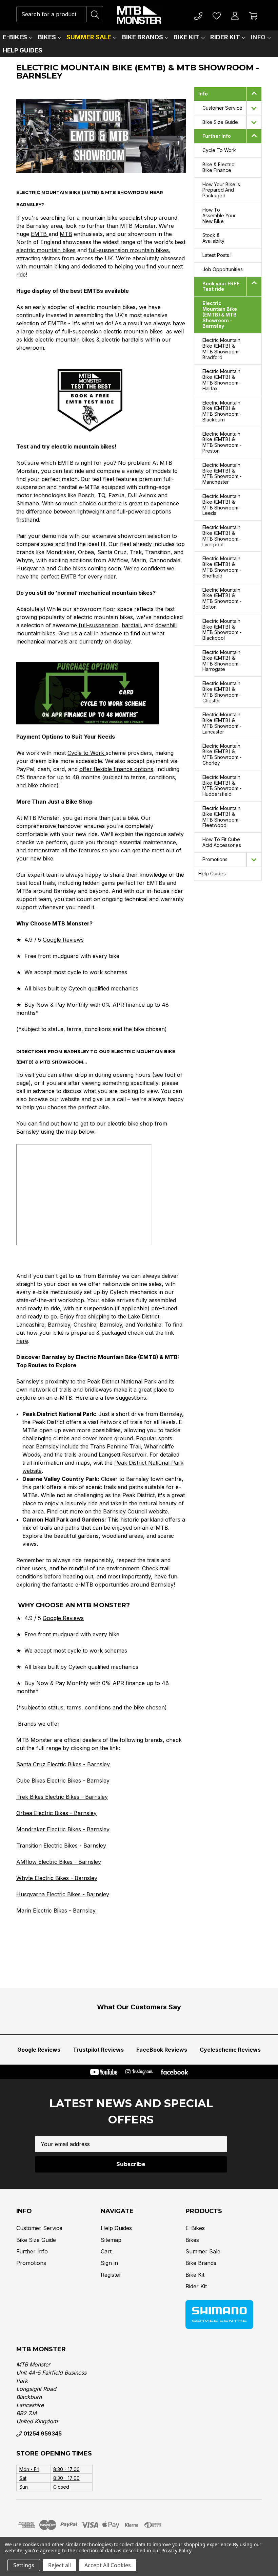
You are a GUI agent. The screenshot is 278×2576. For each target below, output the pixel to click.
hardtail (131, 625)
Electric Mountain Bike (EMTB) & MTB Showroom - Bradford (222, 348)
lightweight (90, 511)
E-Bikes (15, 37)
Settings (24, 2565)
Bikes (47, 37)
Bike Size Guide (220, 122)
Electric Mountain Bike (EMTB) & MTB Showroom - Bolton (222, 598)
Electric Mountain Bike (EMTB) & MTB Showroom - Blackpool (222, 629)
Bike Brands (143, 37)
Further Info (217, 136)
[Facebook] (174, 2072)
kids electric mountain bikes (59, 340)
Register (111, 2275)
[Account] (235, 15)
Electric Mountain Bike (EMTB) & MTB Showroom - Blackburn (222, 411)
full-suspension (98, 625)
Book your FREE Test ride (221, 286)
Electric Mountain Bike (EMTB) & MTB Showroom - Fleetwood (222, 817)
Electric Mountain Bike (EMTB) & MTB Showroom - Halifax (222, 380)
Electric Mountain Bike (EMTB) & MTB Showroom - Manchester (222, 473)
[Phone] (198, 15)
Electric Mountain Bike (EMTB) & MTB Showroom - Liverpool (222, 536)
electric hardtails (123, 340)
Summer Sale (89, 37)
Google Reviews (63, 940)
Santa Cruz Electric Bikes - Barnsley (63, 1764)
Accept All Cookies (108, 2565)
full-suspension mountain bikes (129, 250)
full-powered (133, 511)
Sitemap (111, 2240)
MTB (66, 234)
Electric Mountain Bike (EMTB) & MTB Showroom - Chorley (222, 754)
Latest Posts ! (217, 255)
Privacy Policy (176, 2550)
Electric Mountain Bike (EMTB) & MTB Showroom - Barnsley (220, 314)
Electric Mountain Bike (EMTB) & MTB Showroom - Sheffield (222, 567)
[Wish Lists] (217, 15)
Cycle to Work (87, 753)
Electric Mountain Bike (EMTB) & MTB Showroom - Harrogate (222, 661)
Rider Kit (225, 37)
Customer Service (222, 108)
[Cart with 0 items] (253, 15)
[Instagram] (139, 2072)
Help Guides (23, 50)
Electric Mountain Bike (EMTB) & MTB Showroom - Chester (222, 692)
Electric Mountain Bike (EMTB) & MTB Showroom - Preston (222, 442)
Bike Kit (186, 37)
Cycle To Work (219, 150)
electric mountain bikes (46, 250)
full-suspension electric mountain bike (111, 331)
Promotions (215, 859)
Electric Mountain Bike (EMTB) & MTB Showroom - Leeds (222, 505)
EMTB (40, 234)
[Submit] (95, 14)
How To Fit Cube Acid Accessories (222, 842)
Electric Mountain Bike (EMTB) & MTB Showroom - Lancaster (222, 723)
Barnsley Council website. (136, 1511)
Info (258, 37)
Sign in (109, 2263)
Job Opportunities (223, 269)
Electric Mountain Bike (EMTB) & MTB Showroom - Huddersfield (222, 785)
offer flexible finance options (116, 769)
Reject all (59, 2565)
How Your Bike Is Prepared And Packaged (221, 190)
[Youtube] (104, 2072)
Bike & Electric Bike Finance (218, 167)
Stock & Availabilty (213, 238)
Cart (106, 2251)
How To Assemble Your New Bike (219, 215)
